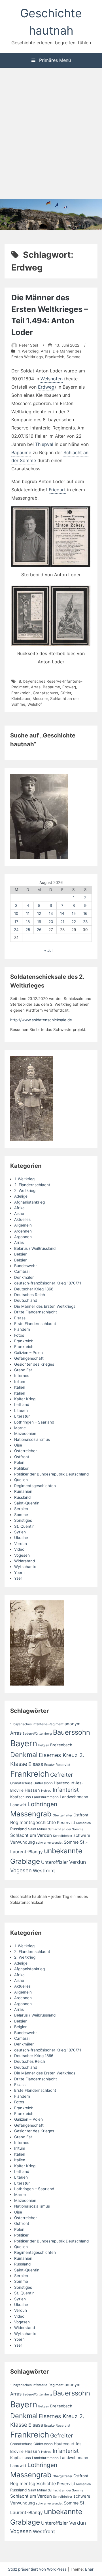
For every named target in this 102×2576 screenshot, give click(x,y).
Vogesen (22, 1555)
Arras (46, 351)
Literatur (22, 1416)
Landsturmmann (45, 1797)
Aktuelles (22, 1219)
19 (39, 922)
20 (51, 922)
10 (16, 913)
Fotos (19, 1335)
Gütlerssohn (43, 1783)
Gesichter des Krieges (34, 1364)
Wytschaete (25, 1567)
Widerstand (25, 1561)
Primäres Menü (54, 60)
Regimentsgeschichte (33, 1823)
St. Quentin (24, 1526)
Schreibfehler (63, 1836)
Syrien (20, 1532)
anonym (73, 1724)
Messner (40, 699)
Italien (20, 1387)
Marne (20, 1428)
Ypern (19, 1573)
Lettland (22, 1405)
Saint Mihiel (37, 1829)
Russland (22, 1497)
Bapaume (21, 452)
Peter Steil (28, 345)
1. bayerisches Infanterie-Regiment (37, 1724)
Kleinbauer (21, 699)
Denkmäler (24, 1277)
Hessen (32, 1790)
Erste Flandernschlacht (35, 1324)
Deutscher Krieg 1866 (34, 1289)
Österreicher (25, 1451)
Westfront (44, 1871)
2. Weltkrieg (25, 1190)
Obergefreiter (62, 1815)
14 (62, 913)
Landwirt (18, 1805)
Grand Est (23, 1370)
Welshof (35, 704)
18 (28, 922)
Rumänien (23, 1491)
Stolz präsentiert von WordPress (38, 2569)
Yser (18, 1578)
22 (74, 922)
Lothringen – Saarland (34, 1422)
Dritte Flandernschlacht (36, 1312)
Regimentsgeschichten (35, 1486)
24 (16, 930)
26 (39, 930)
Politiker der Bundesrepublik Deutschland (51, 1474)
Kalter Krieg (25, 1399)
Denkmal (24, 1755)
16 (85, 913)
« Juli (49, 950)
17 (16, 922)
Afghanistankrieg (29, 1202)
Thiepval (44, 444)
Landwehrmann (74, 1797)
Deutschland (26, 1300)
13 (51, 913)
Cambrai (22, 1271)
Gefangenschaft (29, 1358)
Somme (74, 357)
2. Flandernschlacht (32, 1185)
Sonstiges (23, 1520)
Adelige (21, 1196)
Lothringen (42, 1804)
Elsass (20, 1318)
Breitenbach (61, 1745)
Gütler (66, 693)
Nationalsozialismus (32, 1439)
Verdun (21, 1544)
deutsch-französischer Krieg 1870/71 (48, 1283)
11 (28, 913)
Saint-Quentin (27, 1503)
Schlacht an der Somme (66, 1829)
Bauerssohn (72, 1732)
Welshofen (52, 379)
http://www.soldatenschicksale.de (41, 1020)
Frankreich (55, 357)
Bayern (24, 1743)
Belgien (21, 1254)
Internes (22, 1376)
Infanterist (66, 1790)
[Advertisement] (51, 134)
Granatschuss (45, 693)
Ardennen (23, 1231)
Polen (19, 1462)
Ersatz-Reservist (57, 1765)
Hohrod (46, 1791)
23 (85, 922)
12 (39, 913)
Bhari (90, 2569)
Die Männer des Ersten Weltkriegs (45, 1306)
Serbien (21, 1509)
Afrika (19, 1208)
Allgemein (23, 1225)
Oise (18, 1445)
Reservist (66, 1823)
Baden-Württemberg (37, 1734)
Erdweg (46, 387)
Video (19, 1549)
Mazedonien (25, 1433)
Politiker (21, 1468)
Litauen (21, 1410)
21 (62, 922)
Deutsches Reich (30, 1295)
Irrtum (20, 1382)
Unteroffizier (55, 1862)
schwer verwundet (49, 1843)
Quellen (21, 1480)
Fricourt (57, 490)
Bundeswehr (25, 1266)
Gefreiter (61, 1775)
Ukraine (21, 1538)
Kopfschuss (21, 1797)
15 (74, 913)
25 (28, 930)
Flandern (22, 1329)
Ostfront (22, 1457)
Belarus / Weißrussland (35, 1248)
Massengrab (31, 1814)
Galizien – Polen (28, 1353)
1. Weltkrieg (28, 351)
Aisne (19, 1213)
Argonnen (23, 1237)
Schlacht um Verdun (31, 1835)
